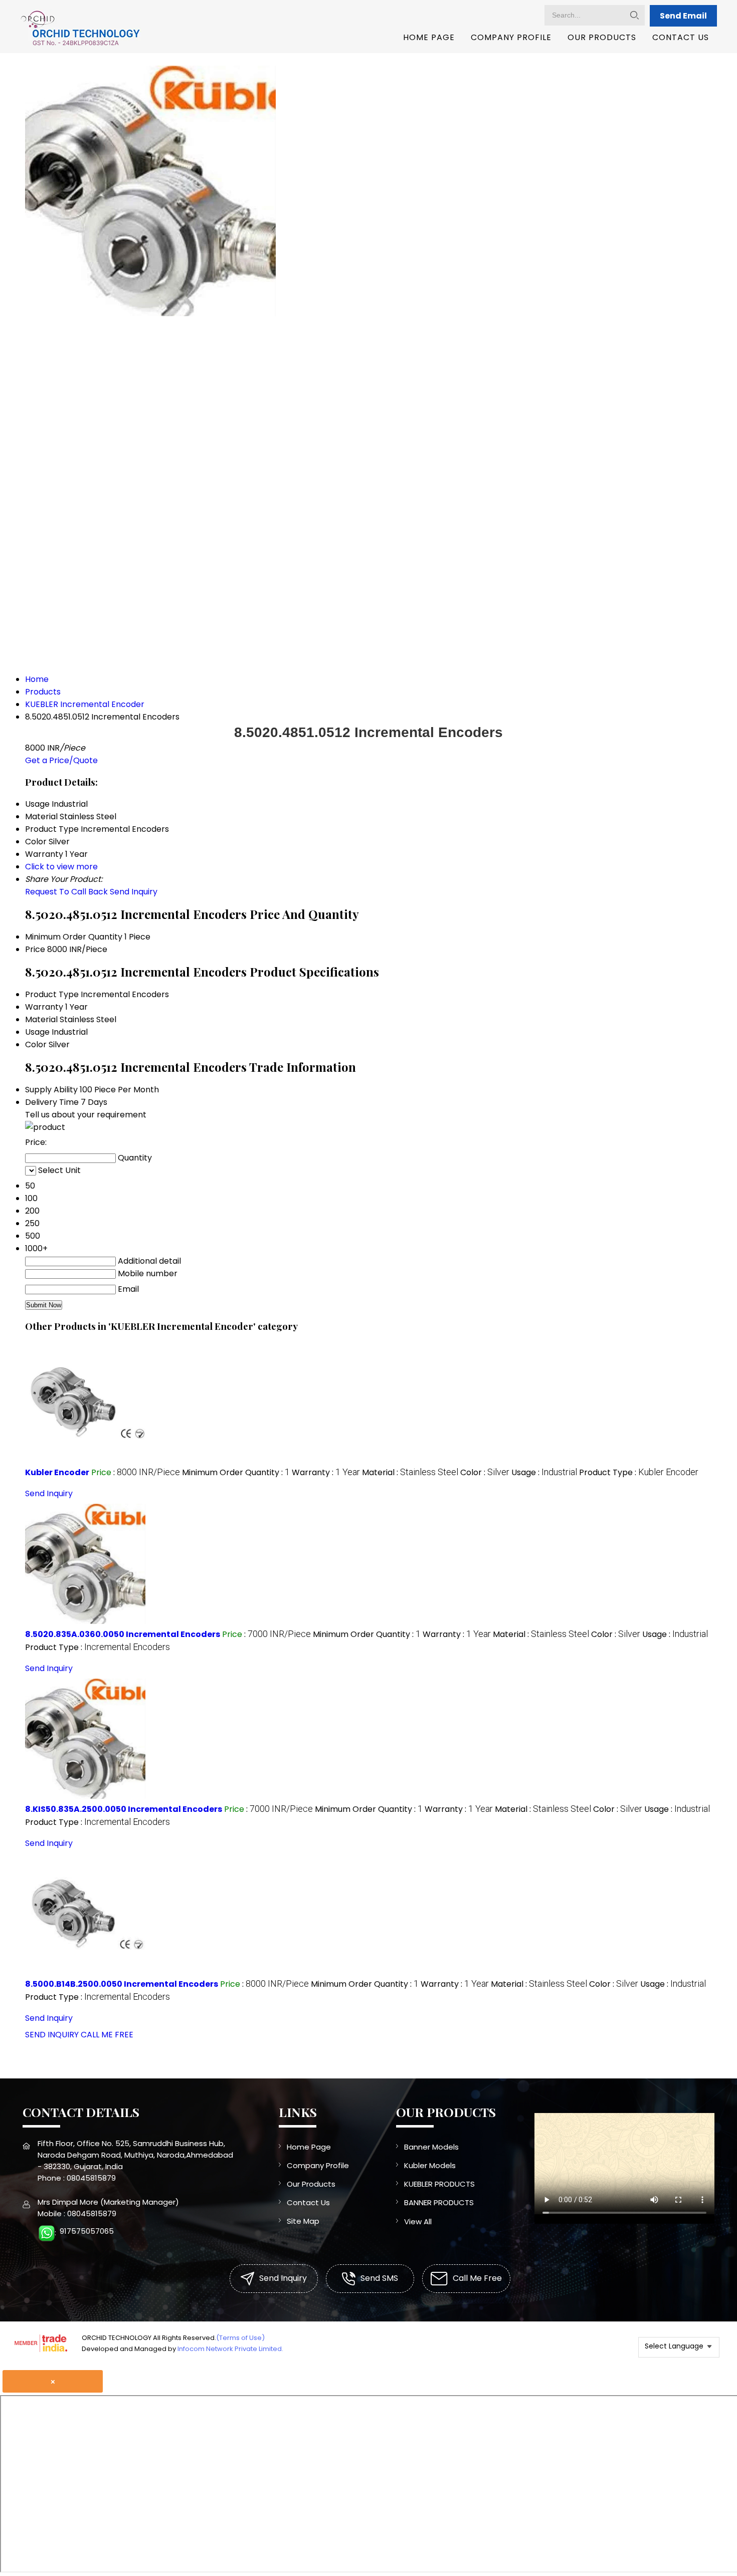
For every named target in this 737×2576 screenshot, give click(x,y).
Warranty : (326, 1472)
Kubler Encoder (57, 1472)
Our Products (602, 37)
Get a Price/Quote (61, 760)
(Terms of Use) (240, 2338)
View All (418, 2221)
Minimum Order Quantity (74, 937)
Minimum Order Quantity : (236, 1472)
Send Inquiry (134, 892)
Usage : (544, 1472)
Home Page (429, 37)
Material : (410, 1472)
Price (35, 949)
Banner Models (431, 2147)
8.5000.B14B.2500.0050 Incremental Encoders (122, 1984)
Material (41, 1019)
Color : (485, 1472)
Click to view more (61, 867)
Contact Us (681, 37)
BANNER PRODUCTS (439, 2202)
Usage (37, 1032)
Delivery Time (52, 1102)
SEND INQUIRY (52, 2035)
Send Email (683, 16)
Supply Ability (51, 1090)
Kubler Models (430, 2165)
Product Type (52, 994)
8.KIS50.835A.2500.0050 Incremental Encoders (124, 1809)
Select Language (674, 2346)
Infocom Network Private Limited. (230, 2349)
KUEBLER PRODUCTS (439, 2184)
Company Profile (511, 37)
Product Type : (639, 1472)
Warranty (44, 1007)
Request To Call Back (66, 892)
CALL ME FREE (107, 2035)
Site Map (303, 2221)
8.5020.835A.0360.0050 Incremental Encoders (123, 1634)
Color (36, 1044)
